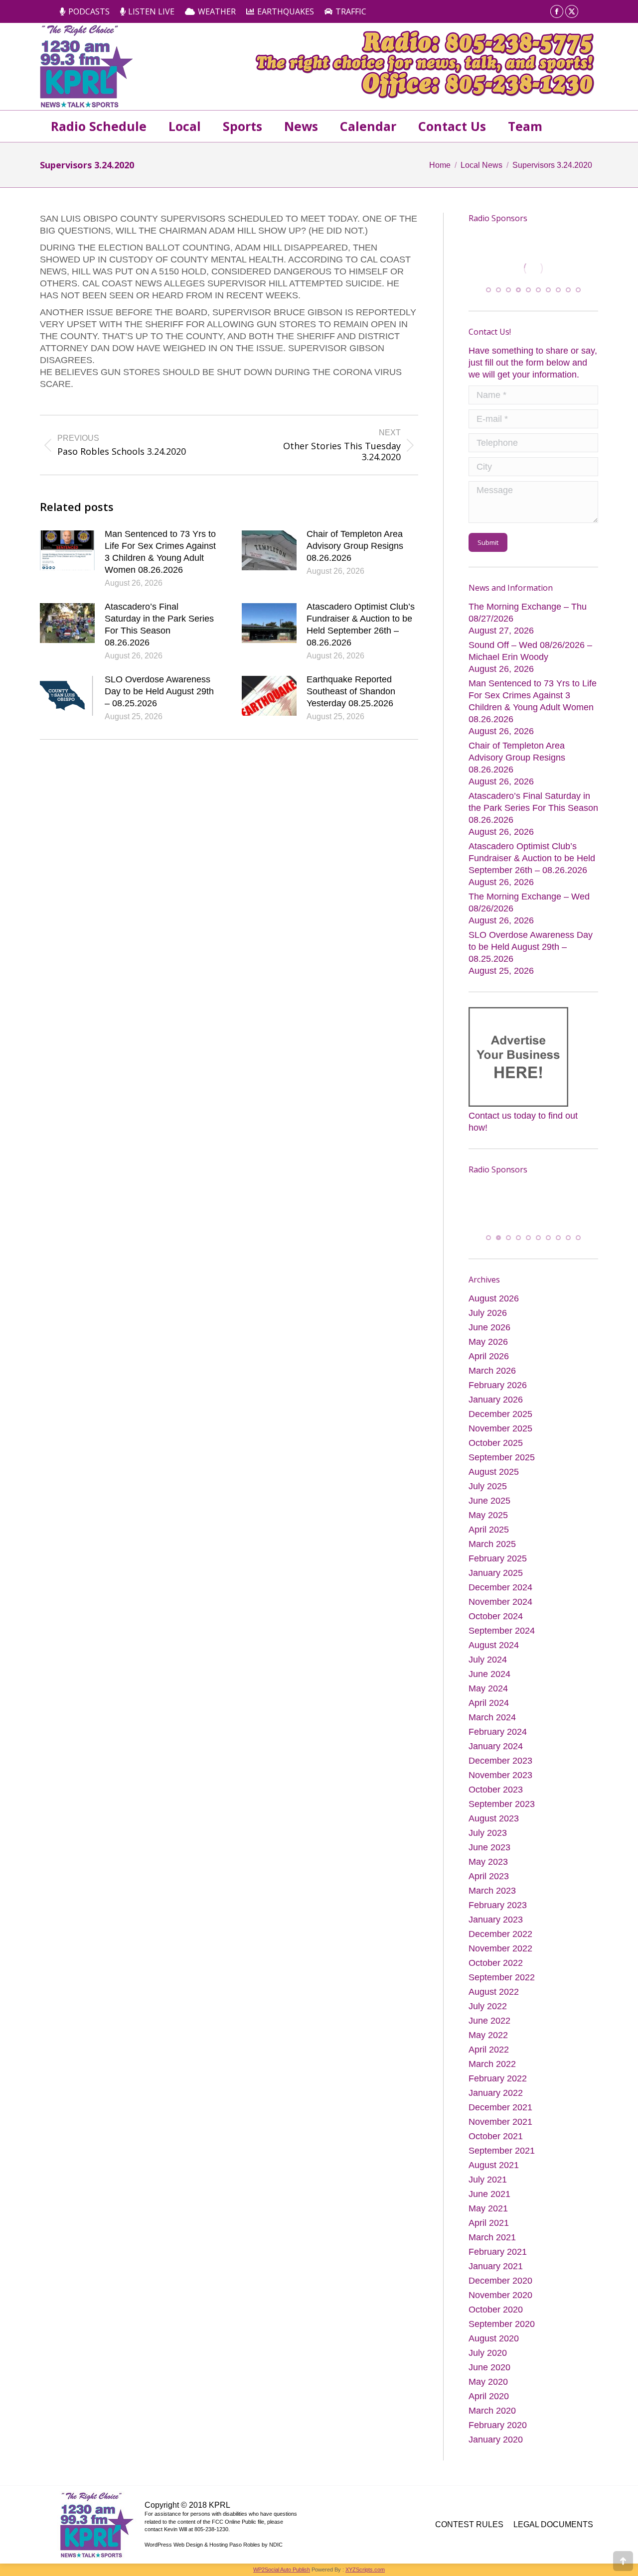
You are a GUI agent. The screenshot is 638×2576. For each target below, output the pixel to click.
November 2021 (500, 2122)
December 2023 (500, 1761)
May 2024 (488, 1688)
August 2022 (494, 1992)
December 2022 (500, 1934)
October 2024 (496, 1616)
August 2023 (494, 1818)
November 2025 (500, 1428)
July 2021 (488, 2180)
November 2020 (500, 2295)
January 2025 (496, 1573)
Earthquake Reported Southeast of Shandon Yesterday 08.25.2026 (351, 691)
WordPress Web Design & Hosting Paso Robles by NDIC (214, 2545)
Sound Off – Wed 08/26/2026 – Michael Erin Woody (530, 651)
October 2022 (496, 1963)
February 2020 (498, 2425)
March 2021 (492, 2237)
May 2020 (488, 2382)
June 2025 (489, 1501)
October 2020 (496, 2310)
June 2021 (489, 2194)
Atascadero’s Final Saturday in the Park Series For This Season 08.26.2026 (159, 625)
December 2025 (500, 1414)
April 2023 (489, 1876)
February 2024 (498, 1732)
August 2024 (494, 1645)
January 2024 (496, 1746)
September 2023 (502, 1804)
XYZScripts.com (365, 2570)
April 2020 (489, 2396)
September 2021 (502, 2151)
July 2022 (488, 2006)
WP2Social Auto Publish (282, 2570)
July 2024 (488, 1660)
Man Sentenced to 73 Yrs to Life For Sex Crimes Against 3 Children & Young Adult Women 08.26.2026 (160, 552)
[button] (488, 290)
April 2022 (489, 2050)
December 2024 (500, 1587)
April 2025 (489, 1530)
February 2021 (498, 2252)
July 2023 (488, 1833)
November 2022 (500, 1948)
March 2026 (492, 1371)
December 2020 (500, 2281)
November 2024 (500, 1602)
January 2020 (496, 2440)
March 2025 (492, 1544)
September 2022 (502, 1977)
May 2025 (488, 1515)
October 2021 (496, 2136)
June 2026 (489, 1327)
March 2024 (492, 1717)
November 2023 (500, 1775)
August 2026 (494, 1298)
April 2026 (489, 1356)
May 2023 (488, 1862)
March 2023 (492, 1891)
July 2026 (488, 1313)
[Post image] (67, 550)
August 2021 (494, 2165)
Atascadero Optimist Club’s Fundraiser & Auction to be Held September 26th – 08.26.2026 (361, 625)
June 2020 (489, 2367)
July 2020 (488, 2353)
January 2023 (496, 1920)
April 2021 (489, 2223)
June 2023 (489, 1847)
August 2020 (494, 2338)
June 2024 (489, 1674)
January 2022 (496, 2093)
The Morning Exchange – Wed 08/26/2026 (529, 903)
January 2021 (496, 2266)
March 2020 (492, 2411)
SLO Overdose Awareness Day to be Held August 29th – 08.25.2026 (159, 691)
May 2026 (488, 1342)
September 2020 (502, 2324)
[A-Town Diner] (533, 268)
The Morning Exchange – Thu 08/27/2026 (528, 613)
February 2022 (498, 2078)
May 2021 (488, 2208)
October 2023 (496, 1790)
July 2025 (488, 1486)
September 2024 (502, 1631)
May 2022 (488, 2035)
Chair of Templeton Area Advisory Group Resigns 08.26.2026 (355, 546)
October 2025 (496, 1443)
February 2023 (498, 1905)
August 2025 (494, 1472)
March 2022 (492, 2064)
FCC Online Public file (238, 2522)
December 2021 (500, 2107)
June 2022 (489, 2021)
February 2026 (498, 1385)
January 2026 (496, 1400)
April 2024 (489, 1703)
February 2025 (498, 1558)
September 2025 (502, 1457)
